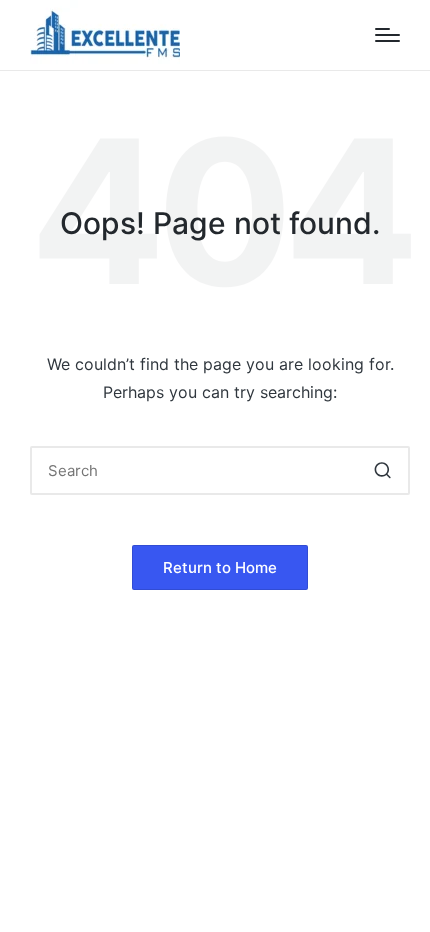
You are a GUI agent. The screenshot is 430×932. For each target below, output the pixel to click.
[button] (382, 470)
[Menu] (387, 35)
